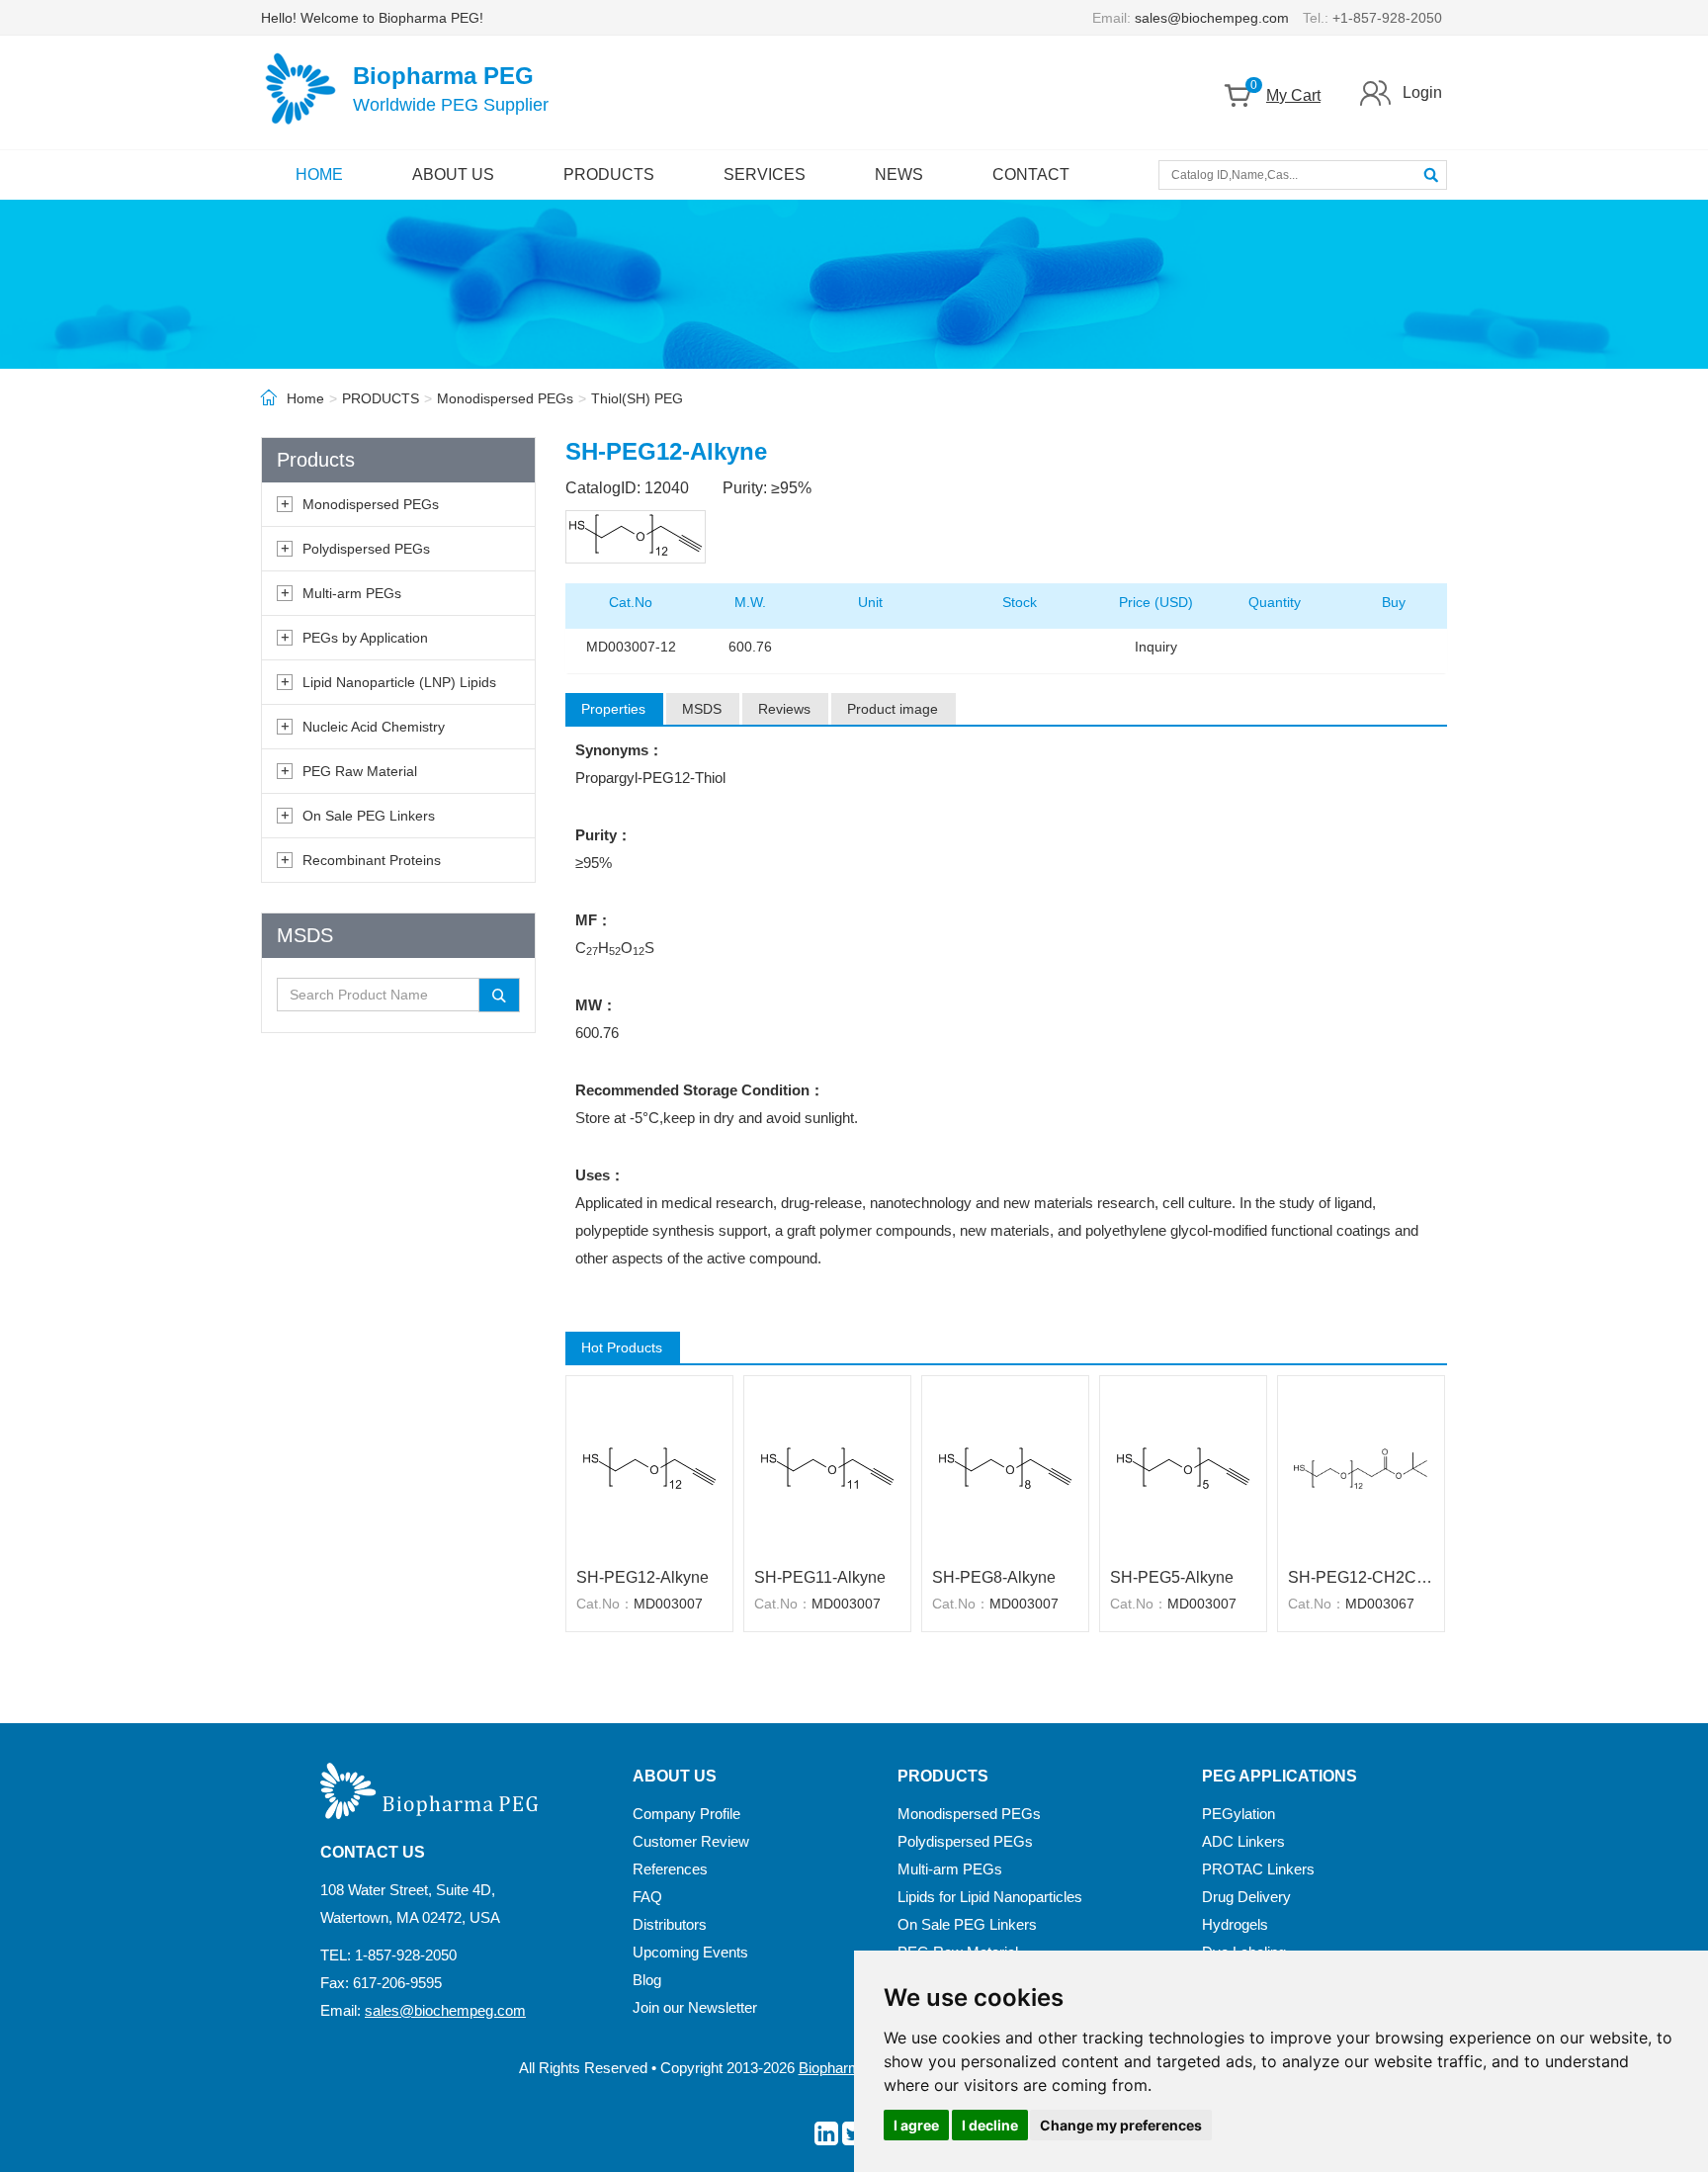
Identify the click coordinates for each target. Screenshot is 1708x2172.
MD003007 (668, 1604)
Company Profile (686, 1814)
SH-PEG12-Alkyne (642, 1577)
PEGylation (1238, 1814)
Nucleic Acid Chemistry (374, 727)
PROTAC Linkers (1258, 1869)
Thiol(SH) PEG (637, 398)
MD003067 (1380, 1604)
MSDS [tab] (702, 709)
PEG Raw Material (360, 771)
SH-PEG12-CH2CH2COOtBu (1361, 1577)
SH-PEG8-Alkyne (994, 1577)
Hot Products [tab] (622, 1347)
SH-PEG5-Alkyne (1172, 1577)
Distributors (670, 1924)
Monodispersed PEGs (505, 398)
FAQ (647, 1897)
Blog (647, 1980)
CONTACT (1031, 174)
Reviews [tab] (784, 709)
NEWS (899, 174)
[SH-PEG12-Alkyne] (649, 1469)
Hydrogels (1235, 1924)
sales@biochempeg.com (1212, 18)
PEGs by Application (365, 638)
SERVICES (765, 174)
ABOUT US (453, 174)
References (670, 1869)
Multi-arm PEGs (352, 593)
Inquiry (1156, 647)
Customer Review (691, 1841)
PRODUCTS (609, 174)
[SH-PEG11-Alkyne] (827, 1469)
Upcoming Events (690, 1952)
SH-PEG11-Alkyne (820, 1577)
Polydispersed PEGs (366, 549)
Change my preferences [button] (1121, 2125)
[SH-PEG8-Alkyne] (1005, 1469)
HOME (319, 174)
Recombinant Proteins (372, 860)
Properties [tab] (613, 709)
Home (305, 398)
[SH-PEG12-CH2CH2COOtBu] (1361, 1469)
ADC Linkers (1243, 1841)
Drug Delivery (1246, 1897)
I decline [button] (990, 2125)
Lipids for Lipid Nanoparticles (990, 1897)
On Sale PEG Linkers (369, 816)
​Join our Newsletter (695, 2007)
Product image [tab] (893, 709)
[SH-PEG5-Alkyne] (1183, 1469)
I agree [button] (916, 2125)
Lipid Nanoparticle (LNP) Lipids (399, 682)
